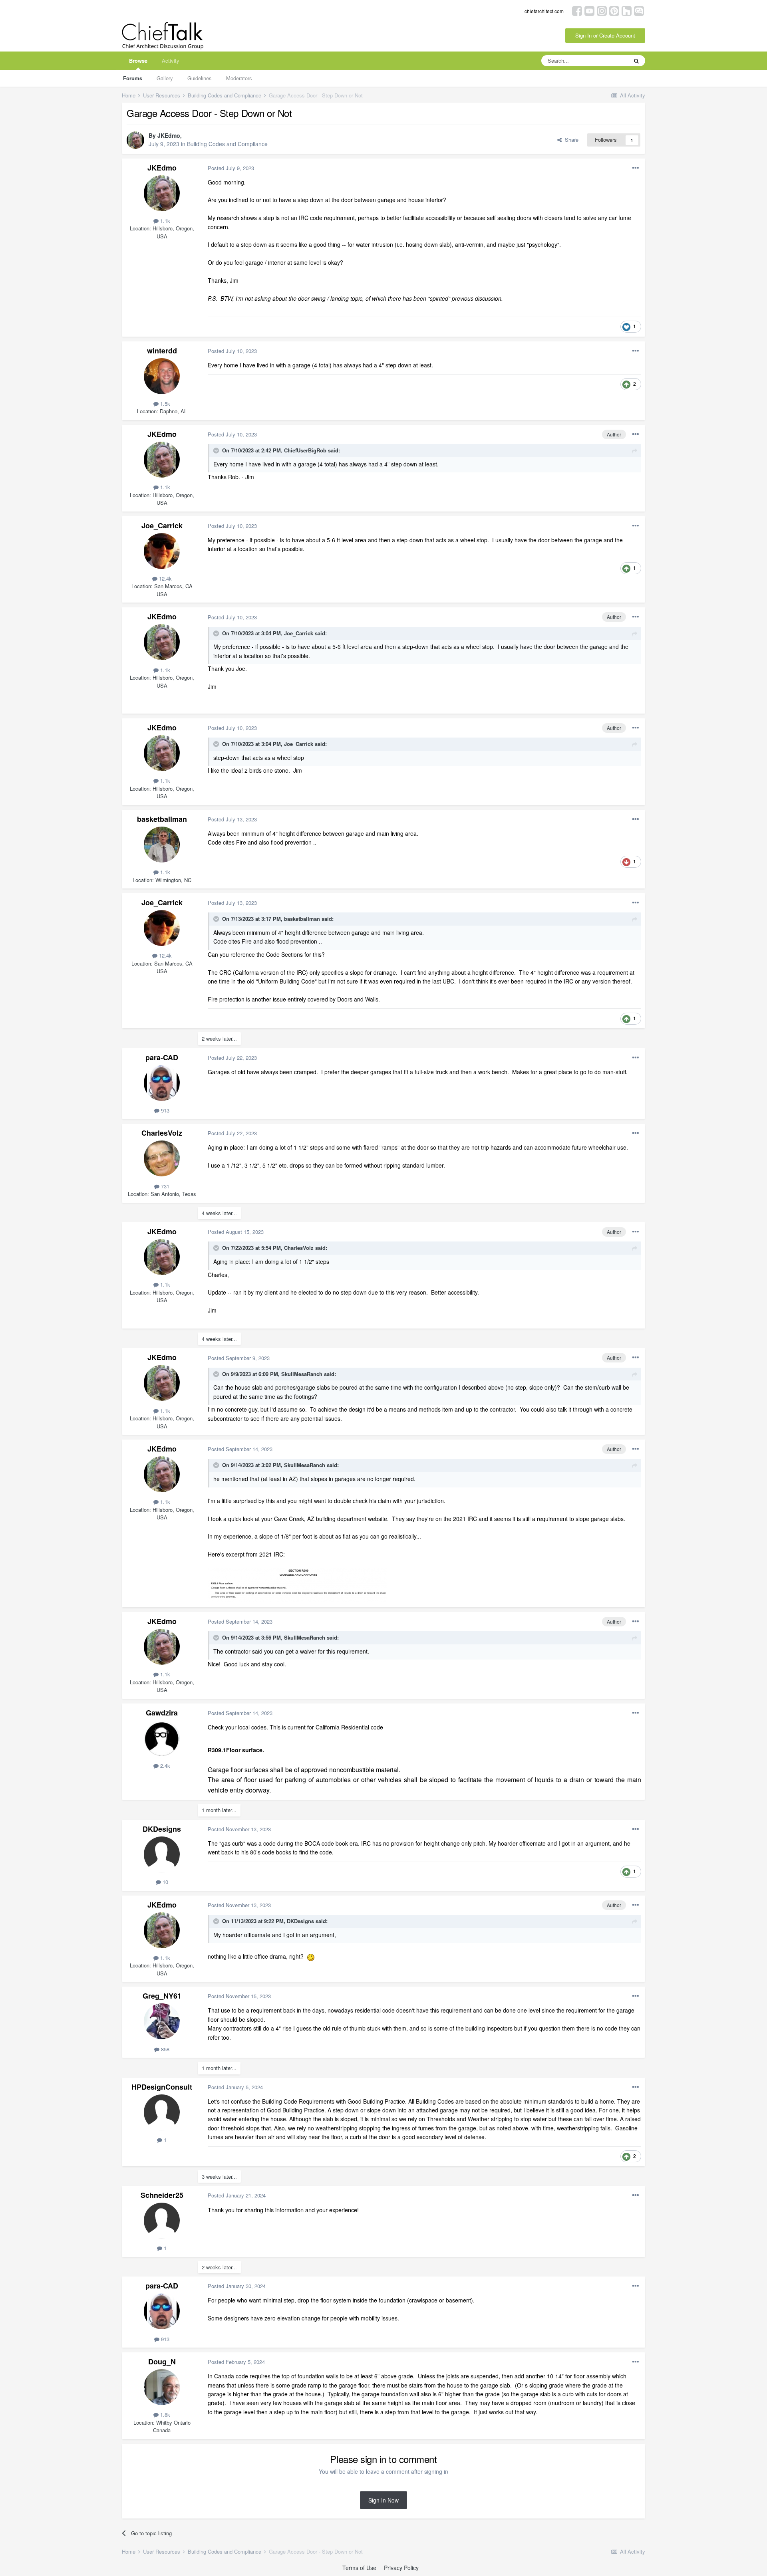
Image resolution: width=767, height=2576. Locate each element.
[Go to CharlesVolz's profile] (162, 1158)
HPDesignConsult (162, 2087)
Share (570, 140)
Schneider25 (162, 2195)
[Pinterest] (614, 10)
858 (164, 2049)
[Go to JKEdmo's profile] (135, 140)
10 (165, 1882)
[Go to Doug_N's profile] (162, 2387)
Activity (171, 60)
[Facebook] (577, 10)
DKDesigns (162, 1829)
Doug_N (162, 2362)
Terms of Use (359, 2568)
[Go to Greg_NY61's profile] (162, 2021)
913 (164, 1110)
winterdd (162, 351)
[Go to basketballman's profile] (162, 845)
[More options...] (636, 168)
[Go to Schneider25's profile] (162, 2221)
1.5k (164, 404)
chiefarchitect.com (544, 11)
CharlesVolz (162, 1133)
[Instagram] (602, 10)
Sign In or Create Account (605, 35)
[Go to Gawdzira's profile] (162, 1738)
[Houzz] (627, 10)
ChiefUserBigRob (305, 450)
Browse (138, 60)
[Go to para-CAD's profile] (162, 1083)
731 (164, 1186)
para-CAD (162, 1057)
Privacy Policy (401, 2568)
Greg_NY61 (162, 1996)
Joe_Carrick (162, 526)
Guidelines (200, 78)
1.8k (164, 2414)
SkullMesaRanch (302, 1374)
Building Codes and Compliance (227, 144)
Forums (133, 78)
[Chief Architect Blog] (639, 10)
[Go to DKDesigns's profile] (162, 1854)
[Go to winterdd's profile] (162, 376)
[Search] (636, 61)
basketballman (162, 819)
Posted (231, 168)
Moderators (239, 78)
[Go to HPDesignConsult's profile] (162, 2112)
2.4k (164, 1766)
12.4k (165, 578)
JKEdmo (169, 135)
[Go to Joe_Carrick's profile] (162, 551)
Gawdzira (162, 1713)
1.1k (164, 221)
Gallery (165, 78)
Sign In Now (383, 2500)
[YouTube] (589, 10)
